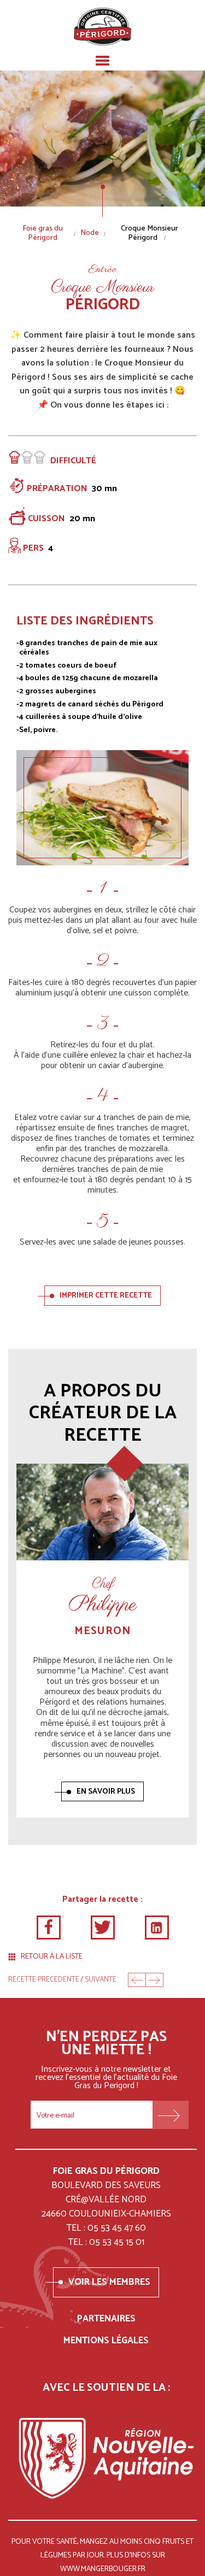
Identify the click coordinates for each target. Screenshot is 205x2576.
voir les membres (109, 2282)
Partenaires (106, 2319)
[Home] (102, 26)
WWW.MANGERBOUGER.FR (103, 2569)
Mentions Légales (106, 2341)
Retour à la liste (52, 1957)
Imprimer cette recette (106, 1296)
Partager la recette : (102, 1899)
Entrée (102, 270)
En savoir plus (106, 1792)
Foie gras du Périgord (43, 234)
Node (90, 234)
